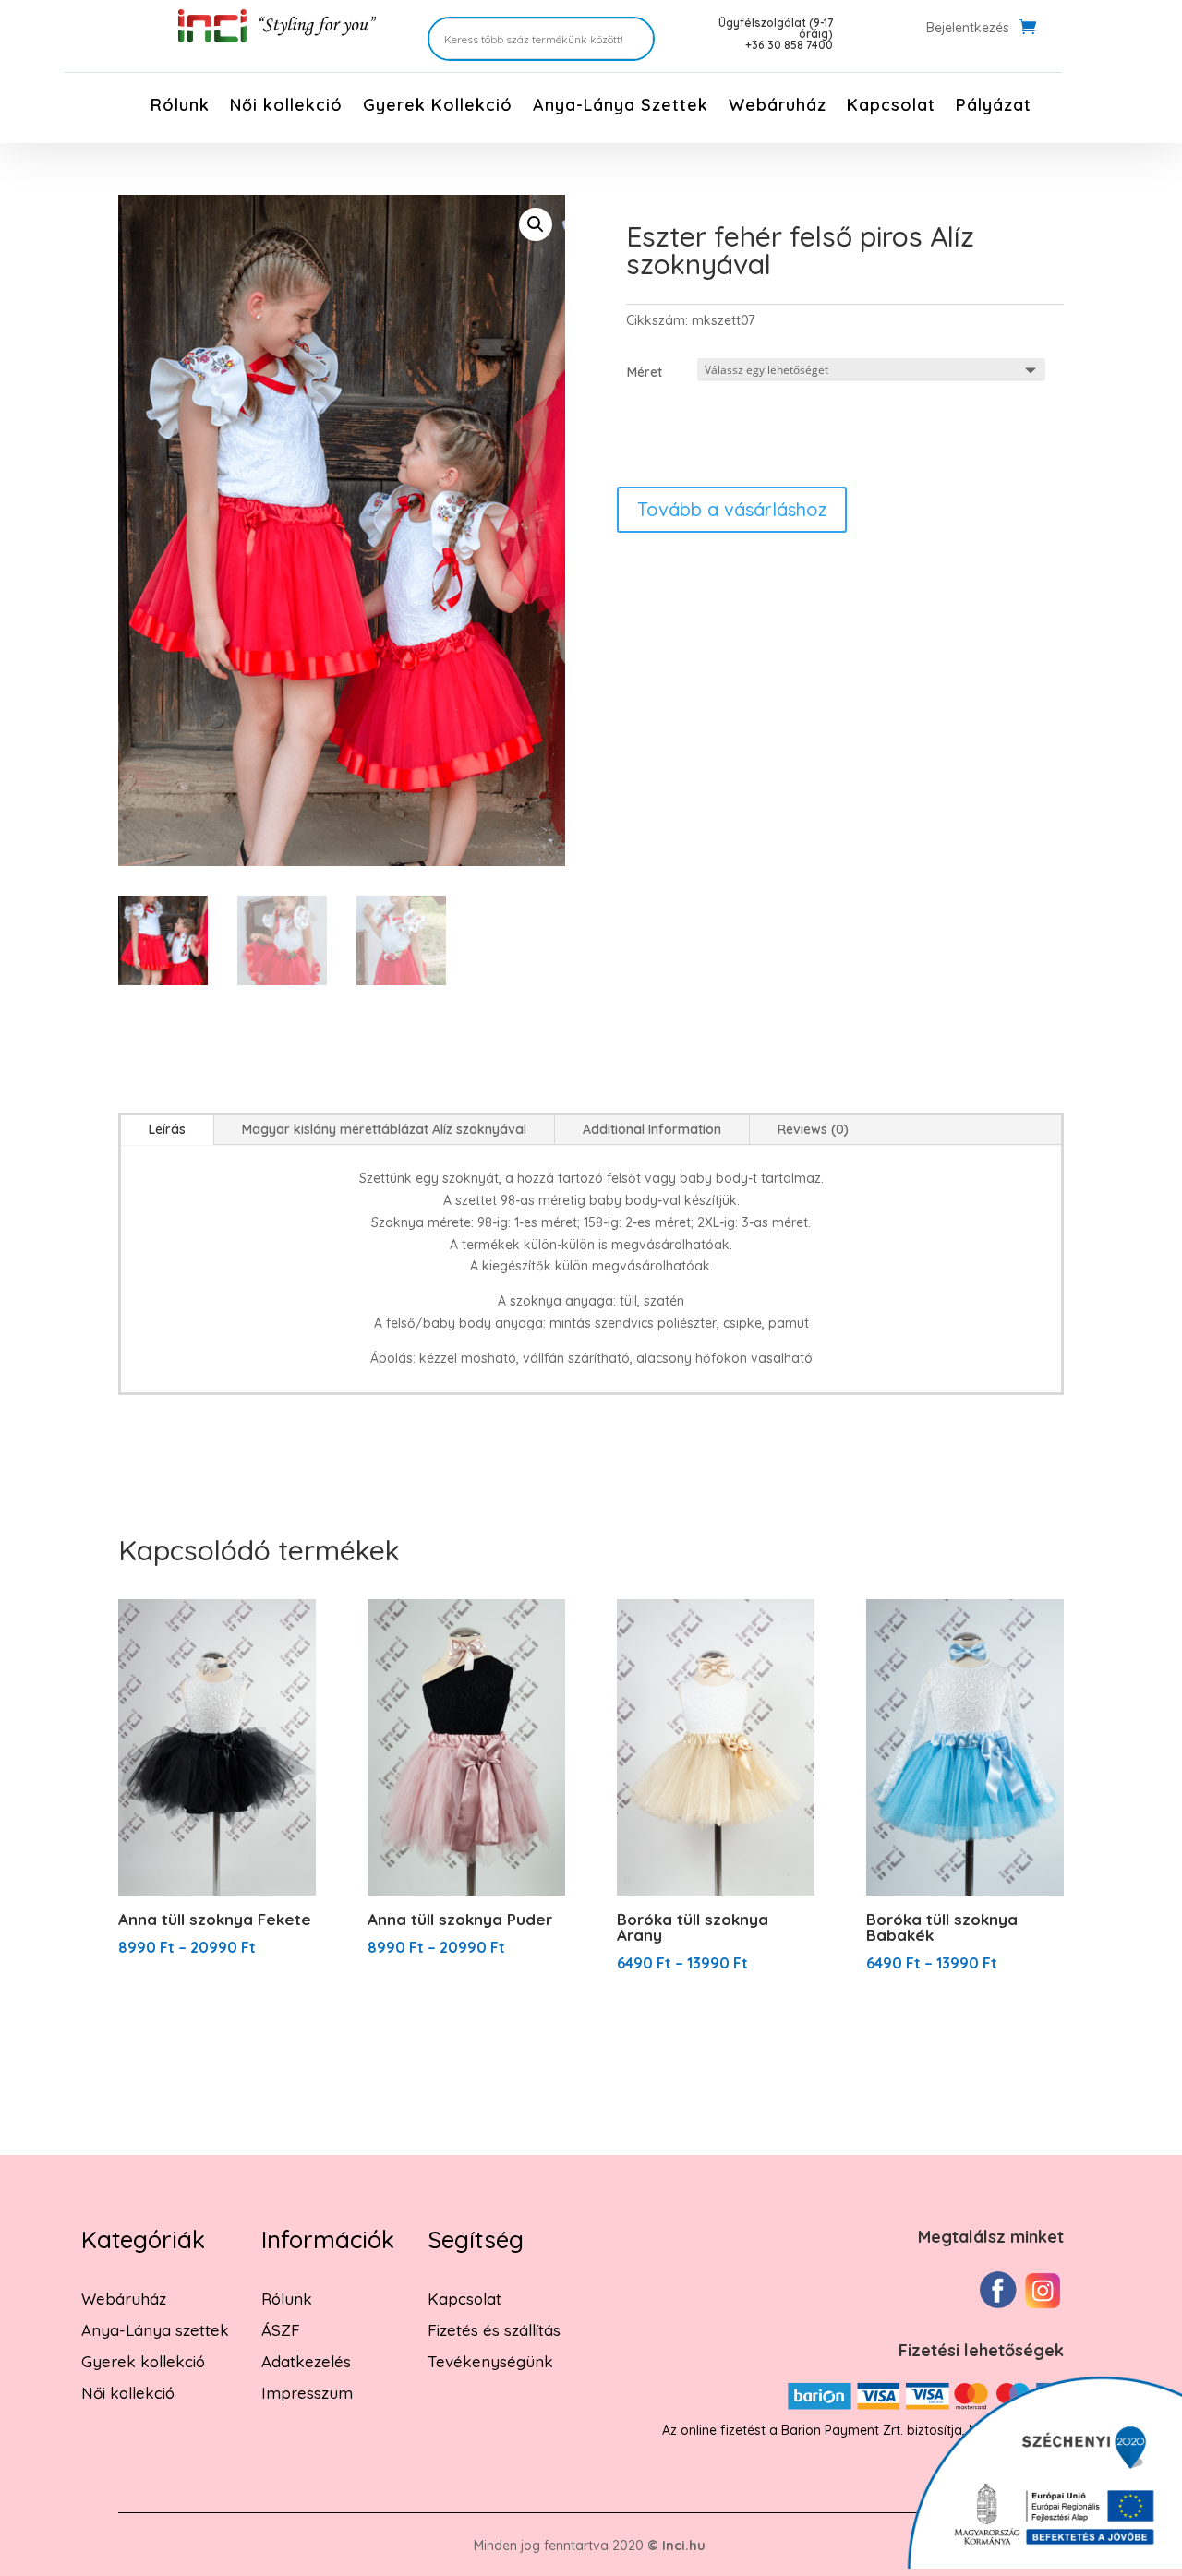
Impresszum (307, 2393)
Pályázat (994, 107)
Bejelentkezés (968, 29)
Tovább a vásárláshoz (732, 509)
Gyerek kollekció (143, 2361)
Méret (645, 372)
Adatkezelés (306, 2361)
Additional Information (652, 1129)
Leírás (167, 1129)
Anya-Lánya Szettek (621, 107)
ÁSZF (281, 2330)
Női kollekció (286, 107)
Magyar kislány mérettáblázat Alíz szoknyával (384, 1129)
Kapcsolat (891, 107)
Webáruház (778, 107)
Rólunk (180, 107)
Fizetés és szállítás (494, 2330)
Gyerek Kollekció (438, 107)
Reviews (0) (813, 1129)
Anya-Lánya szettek (155, 2330)
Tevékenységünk (490, 2361)
